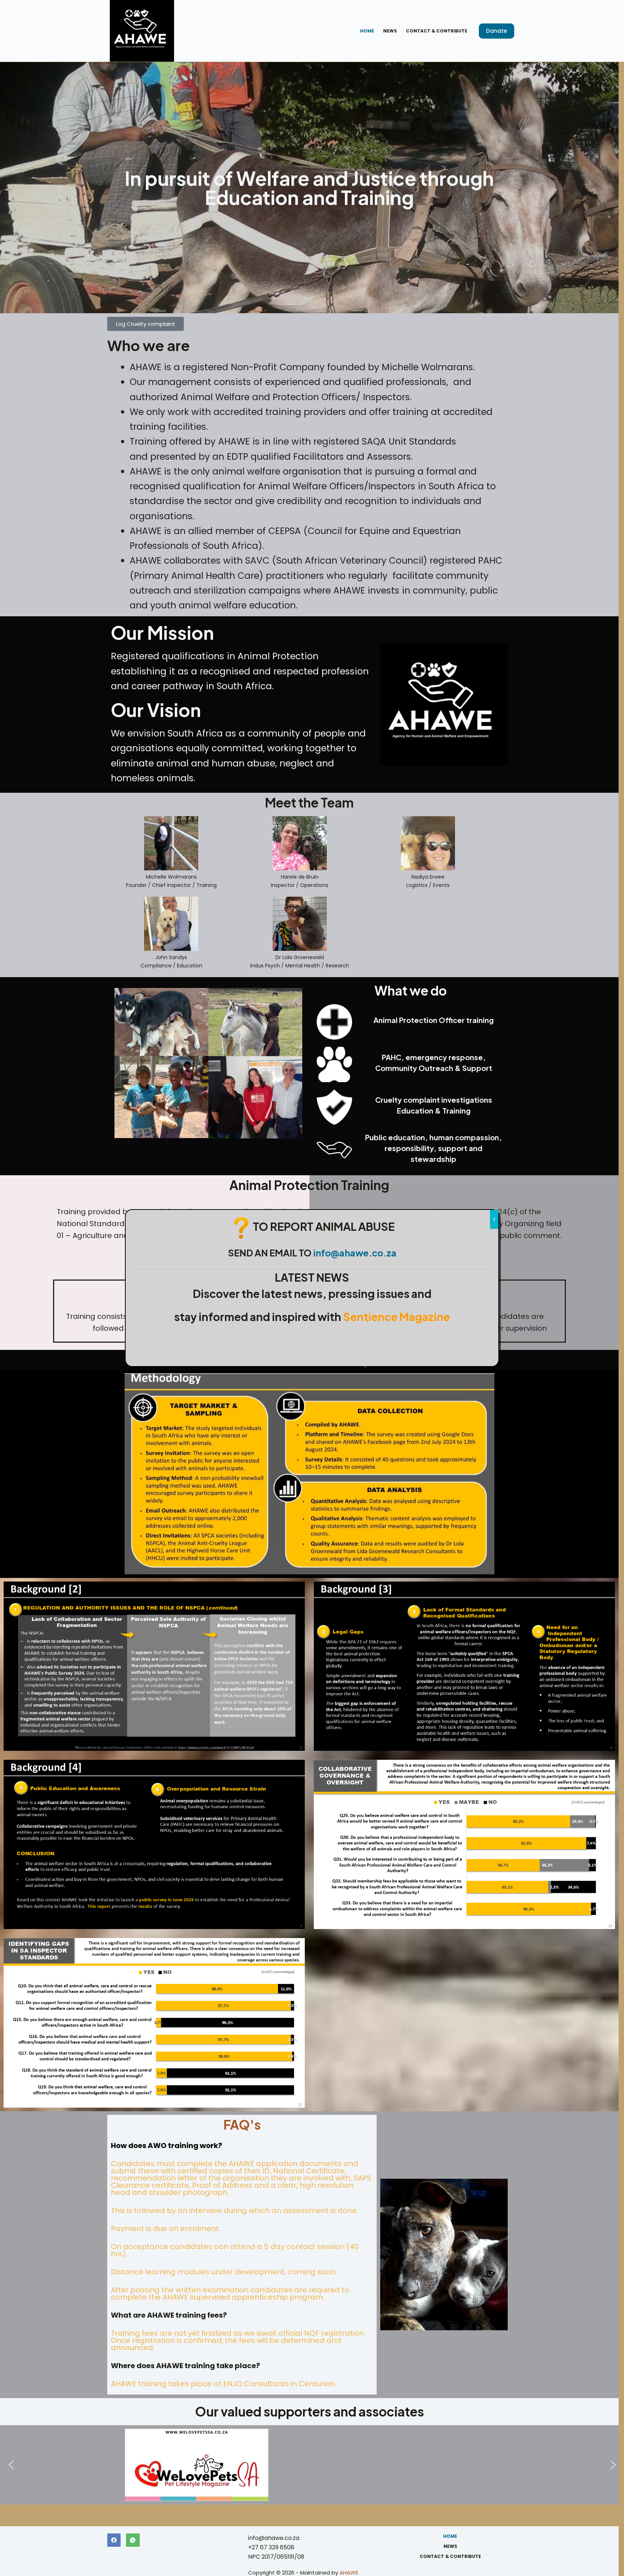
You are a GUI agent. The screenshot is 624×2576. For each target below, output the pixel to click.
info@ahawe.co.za (355, 1253)
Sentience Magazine (396, 1317)
